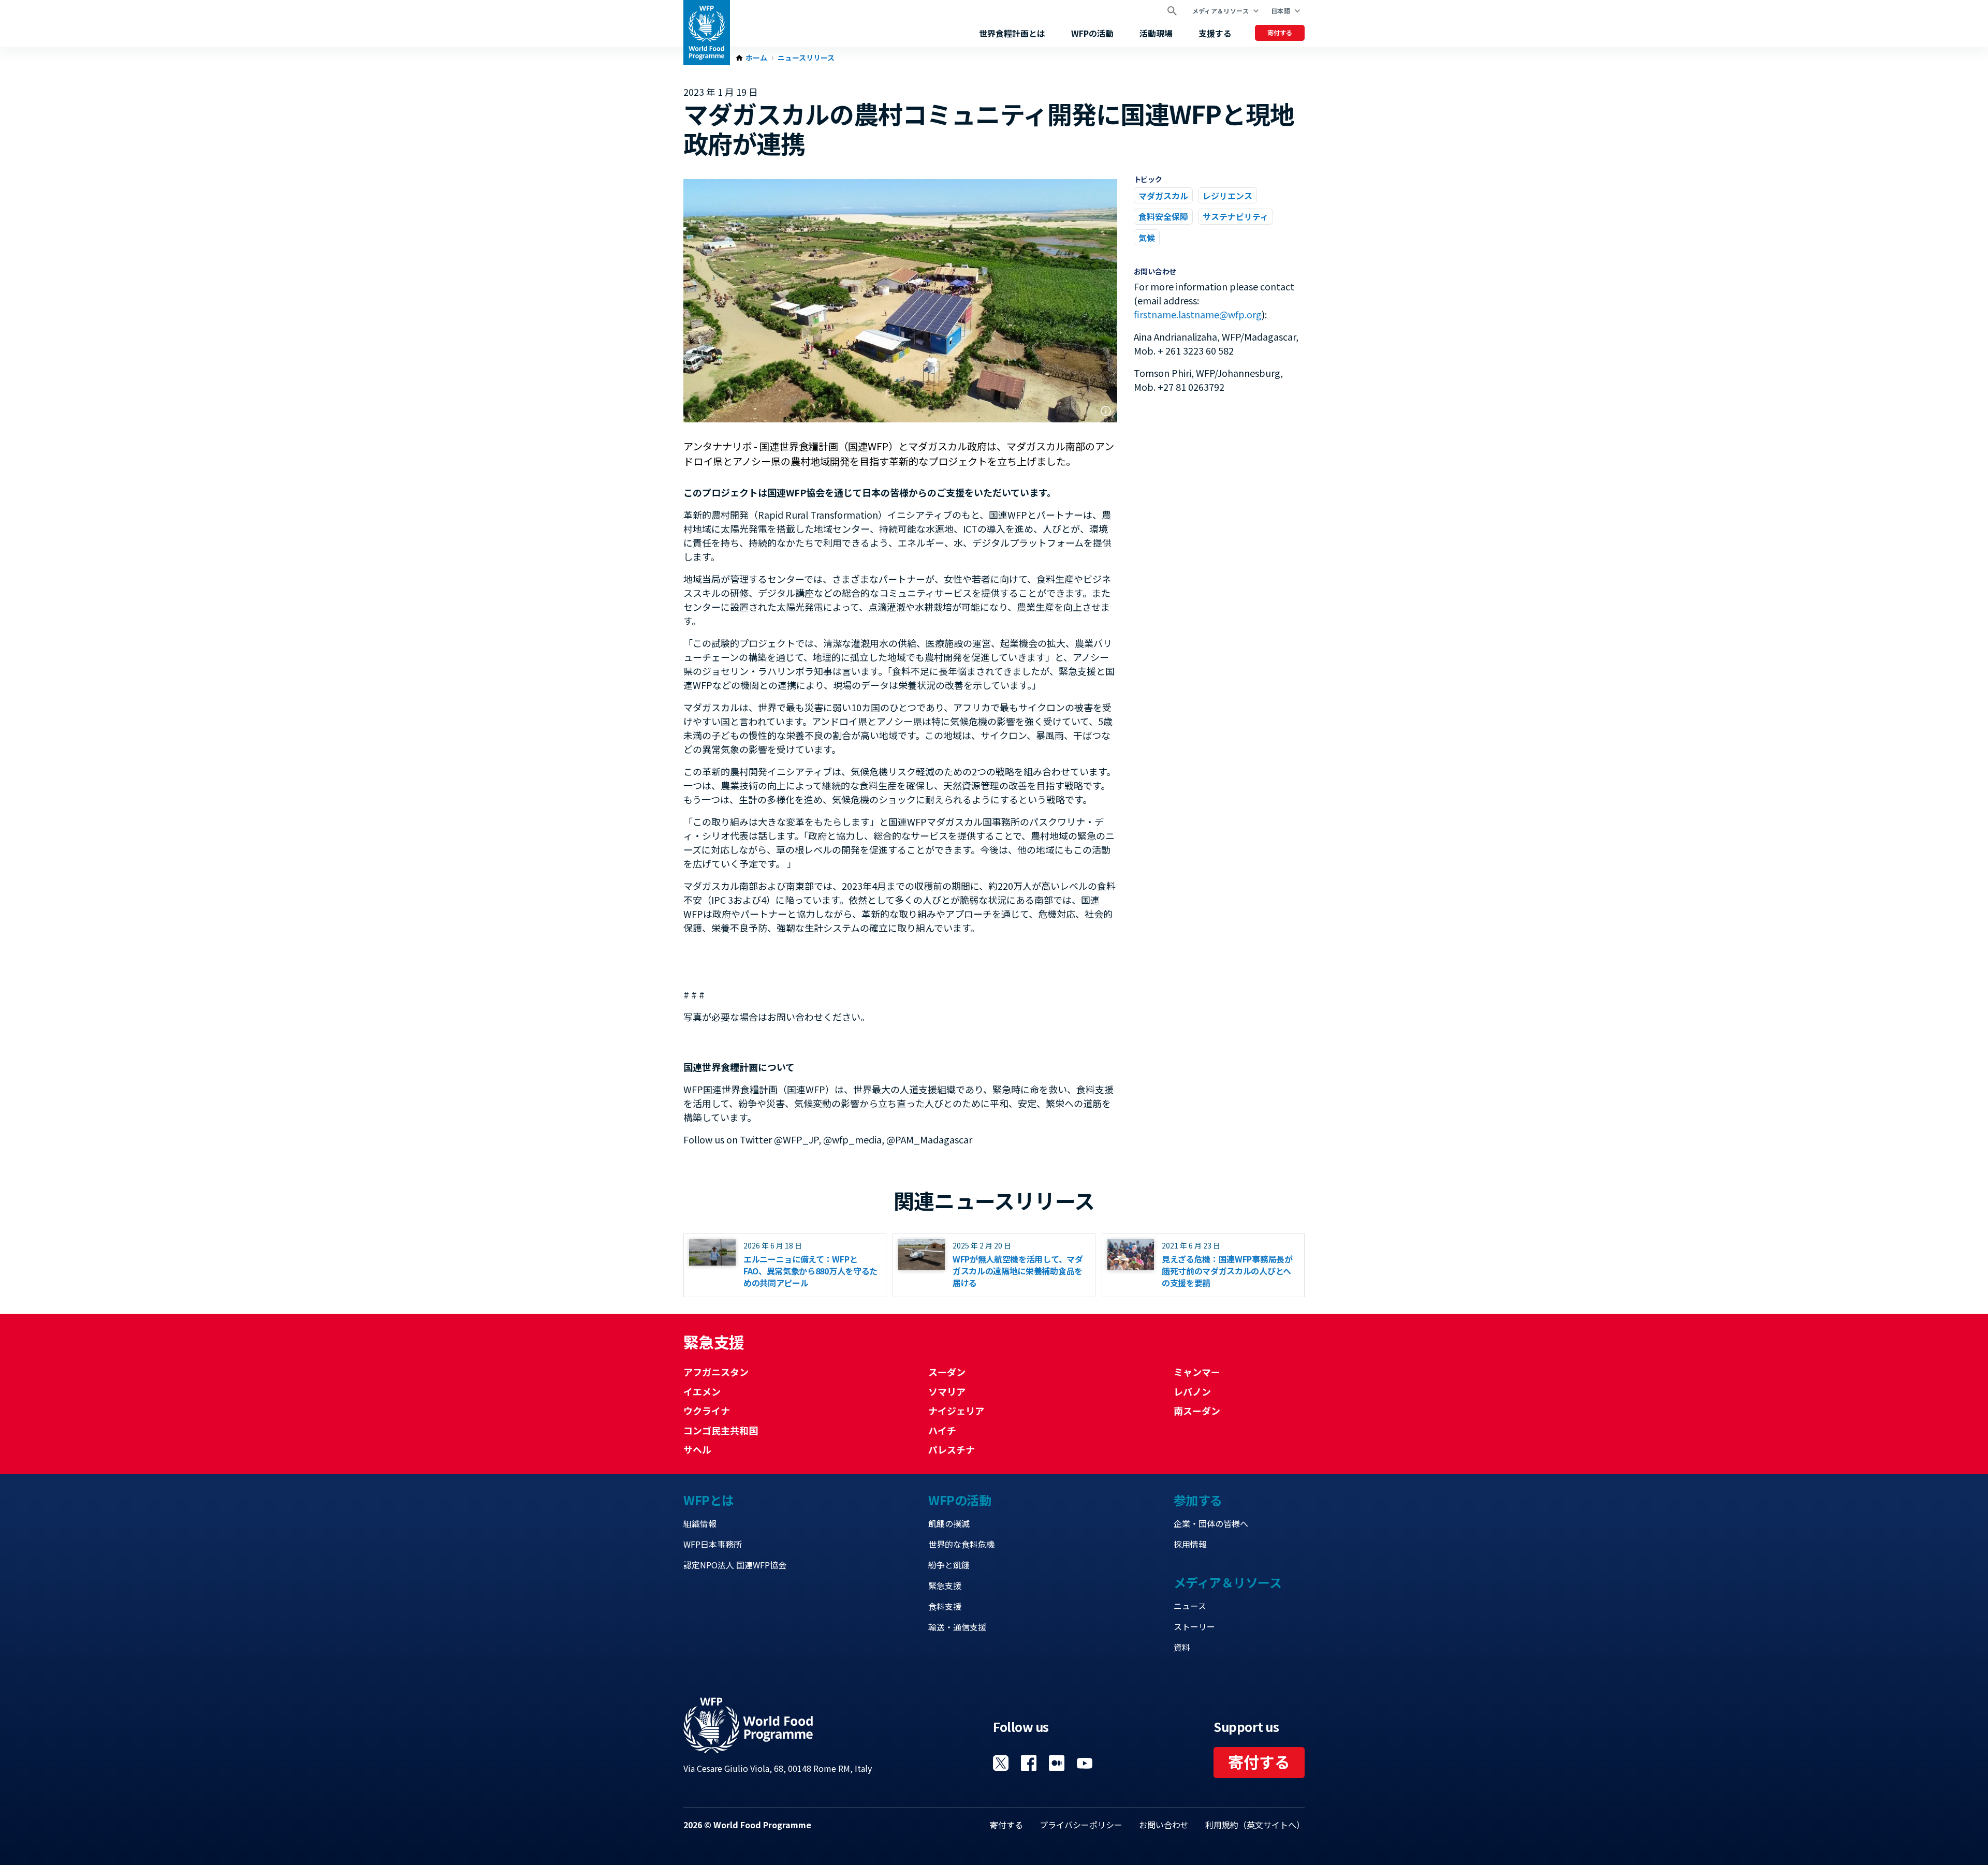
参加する (1198, 1500)
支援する (1215, 33)
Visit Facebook (1029, 1763)
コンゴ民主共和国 (721, 1430)
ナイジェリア (956, 1411)
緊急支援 (945, 1585)
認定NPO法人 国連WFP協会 (735, 1565)
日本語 (1281, 11)
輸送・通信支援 (957, 1627)
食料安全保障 (1163, 216)
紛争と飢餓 (949, 1565)
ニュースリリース (806, 58)
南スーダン (1197, 1411)
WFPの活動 (1092, 33)
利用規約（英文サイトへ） (1255, 1825)
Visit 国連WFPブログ (1057, 1763)
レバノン (1192, 1391)
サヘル (697, 1449)
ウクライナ (707, 1411)
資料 (1182, 1647)
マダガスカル (1163, 196)
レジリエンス (1227, 196)
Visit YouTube (1085, 1763)
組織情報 (700, 1523)
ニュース (1190, 1606)
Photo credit (1106, 411)
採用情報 (1190, 1544)
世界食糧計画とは (1012, 33)
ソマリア (947, 1391)
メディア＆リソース (1220, 11)
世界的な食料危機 (961, 1544)
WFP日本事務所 (713, 1544)
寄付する (1280, 32)
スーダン (947, 1372)
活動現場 (1156, 33)
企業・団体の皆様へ (1211, 1523)
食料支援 (945, 1606)
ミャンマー (1197, 1372)
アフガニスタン (716, 1372)
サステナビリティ (1236, 216)
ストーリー (1194, 1626)
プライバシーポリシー (1081, 1825)
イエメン (702, 1391)
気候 (1147, 238)
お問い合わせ (1164, 1825)
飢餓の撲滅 (949, 1523)
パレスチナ (952, 1449)
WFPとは (709, 1500)
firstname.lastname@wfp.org (1198, 314)
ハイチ (942, 1430)
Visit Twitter (1001, 1763)
